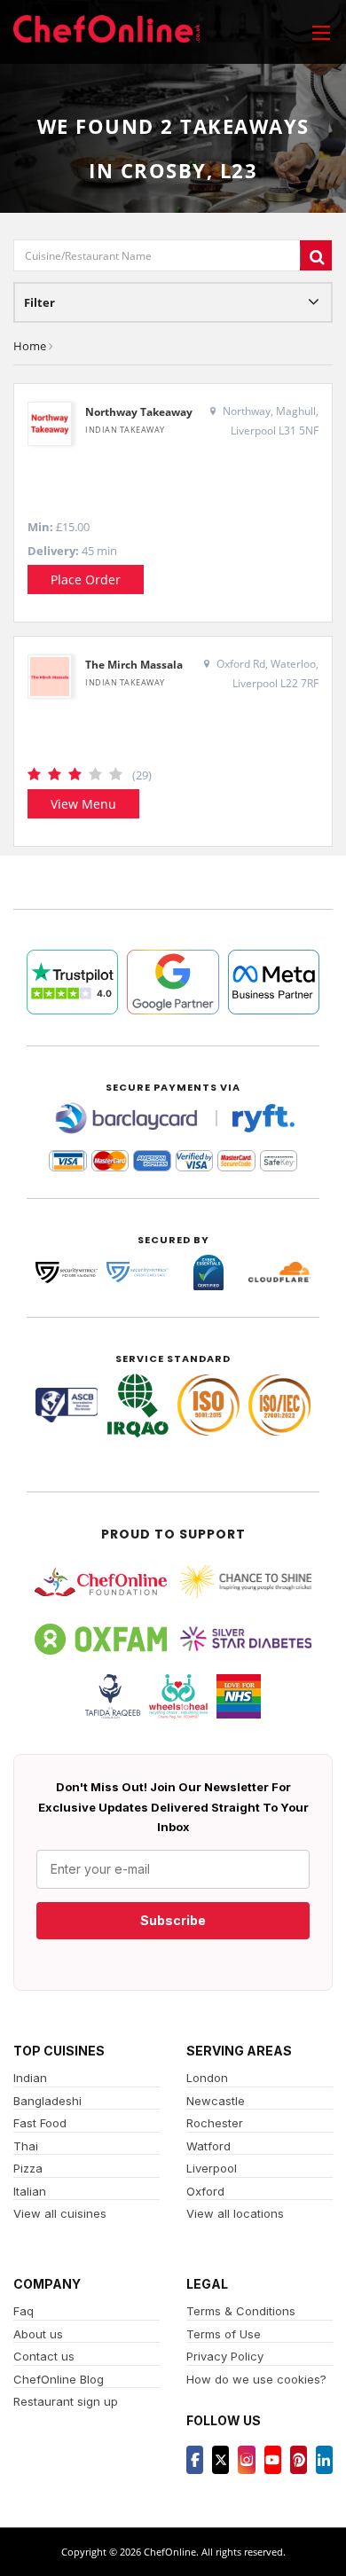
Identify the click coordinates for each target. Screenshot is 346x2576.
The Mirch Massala (134, 665)
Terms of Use (224, 2334)
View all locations (235, 2213)
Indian (30, 2078)
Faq (24, 2311)
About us (38, 2334)
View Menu (83, 804)
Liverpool (212, 2168)
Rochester (215, 2123)
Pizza (28, 2168)
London (207, 2078)
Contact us (44, 2356)
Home (30, 346)
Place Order (86, 579)
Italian (30, 2191)
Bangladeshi (47, 2101)
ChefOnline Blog (59, 2379)
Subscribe (173, 1920)
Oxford (205, 2191)
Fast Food (40, 2123)
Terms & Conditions (241, 2311)
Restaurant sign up (66, 2401)
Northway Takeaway (139, 412)
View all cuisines (60, 2213)
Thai (26, 2146)
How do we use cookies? (256, 2379)
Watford (208, 2146)
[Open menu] (321, 32)
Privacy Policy (225, 2356)
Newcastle (216, 2101)
